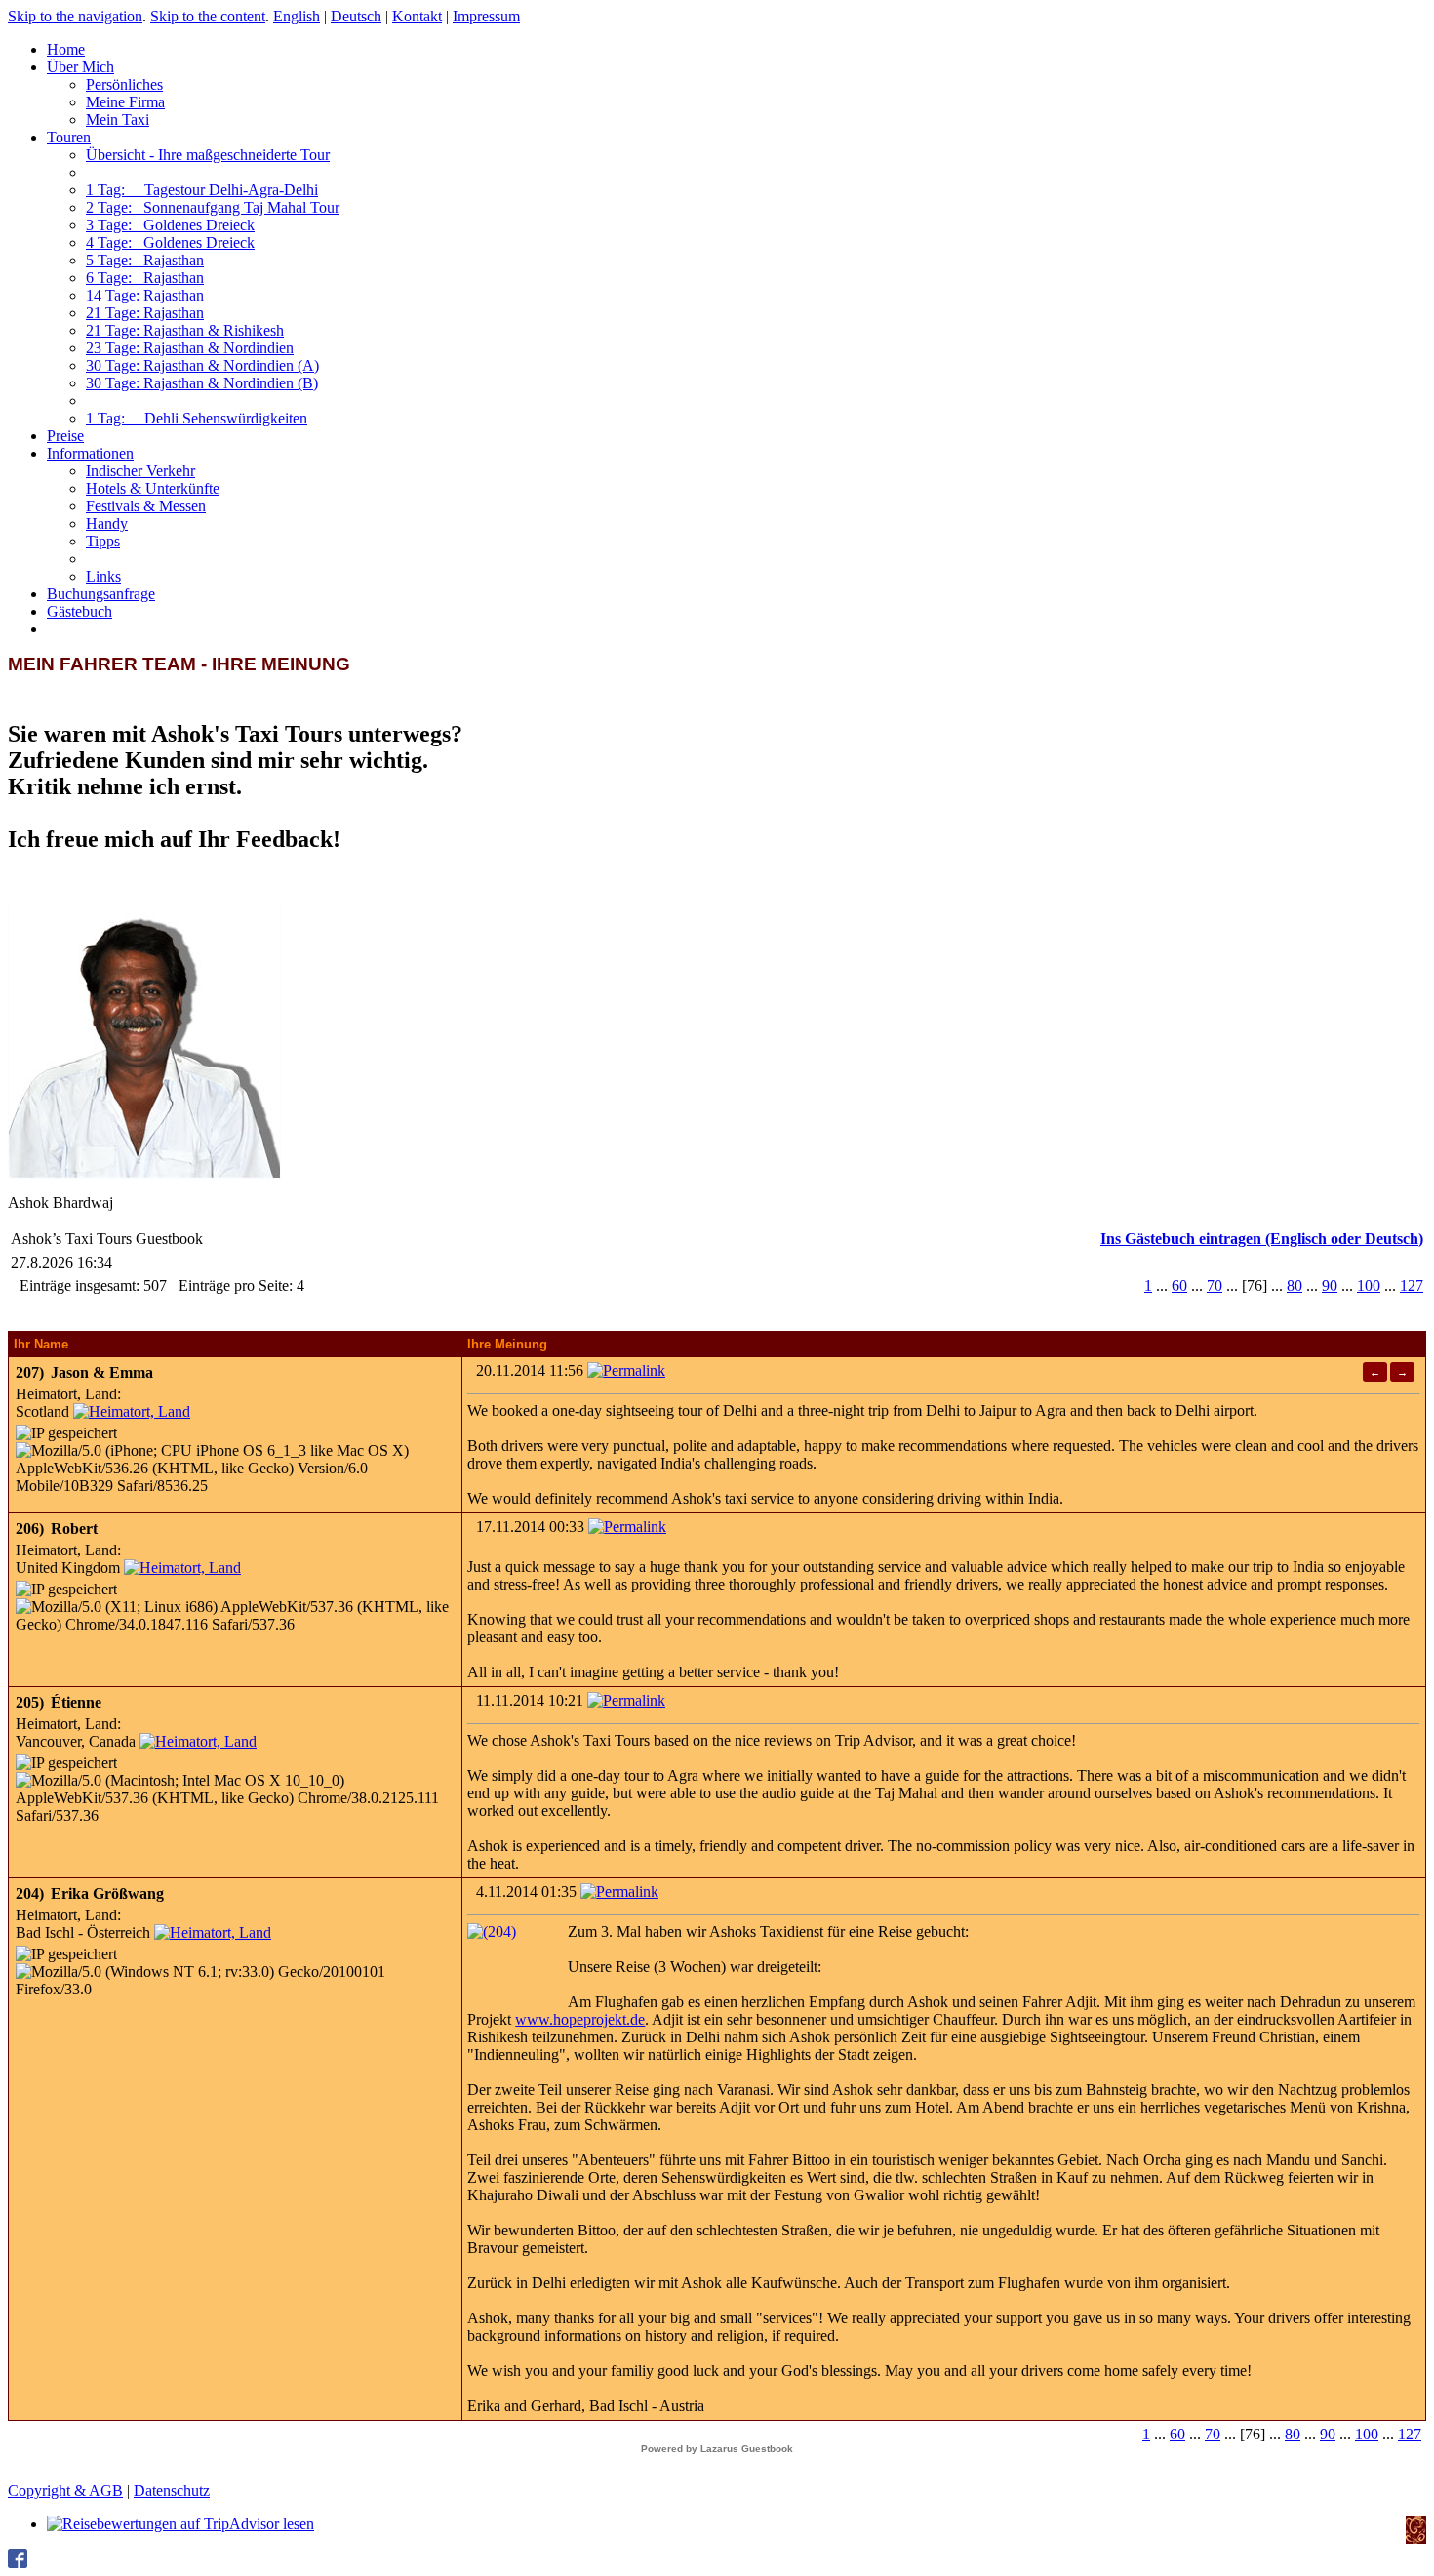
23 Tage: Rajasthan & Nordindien (190, 348)
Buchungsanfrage (101, 594)
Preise (65, 436)
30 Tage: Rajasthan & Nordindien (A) (202, 365)
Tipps (103, 541)
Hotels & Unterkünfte (153, 488)
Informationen (90, 453)
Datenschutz (172, 2491)
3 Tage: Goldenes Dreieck (170, 225)
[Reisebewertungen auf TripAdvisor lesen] (180, 2524)
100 (1369, 1286)
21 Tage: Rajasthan (145, 313)
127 (1412, 1286)
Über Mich (80, 67)
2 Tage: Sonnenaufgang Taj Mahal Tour (213, 207)
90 (1330, 1286)
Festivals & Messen (146, 506)
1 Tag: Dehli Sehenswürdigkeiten (197, 418)
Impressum (486, 16)
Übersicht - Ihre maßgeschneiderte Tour (208, 155)
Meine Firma (125, 102)
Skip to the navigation (75, 16)
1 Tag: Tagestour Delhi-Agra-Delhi (202, 190)
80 (1295, 1286)
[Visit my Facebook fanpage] (18, 2563)
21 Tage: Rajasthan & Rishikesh (185, 330)
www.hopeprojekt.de (580, 2019)
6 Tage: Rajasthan (145, 278)
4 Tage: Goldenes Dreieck (170, 242)
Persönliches (124, 84)
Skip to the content (208, 16)
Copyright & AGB (65, 2491)
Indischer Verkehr (140, 471)
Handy (107, 523)
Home (66, 49)
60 (1179, 1286)
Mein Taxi (118, 120)
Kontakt (417, 16)
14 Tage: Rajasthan (145, 295)
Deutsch (356, 16)
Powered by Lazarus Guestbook (717, 2449)
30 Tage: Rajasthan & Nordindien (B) (202, 383)
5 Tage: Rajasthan (145, 260)
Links (103, 576)
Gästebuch (80, 611)
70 (1215, 1286)
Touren (69, 137)
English (297, 16)
